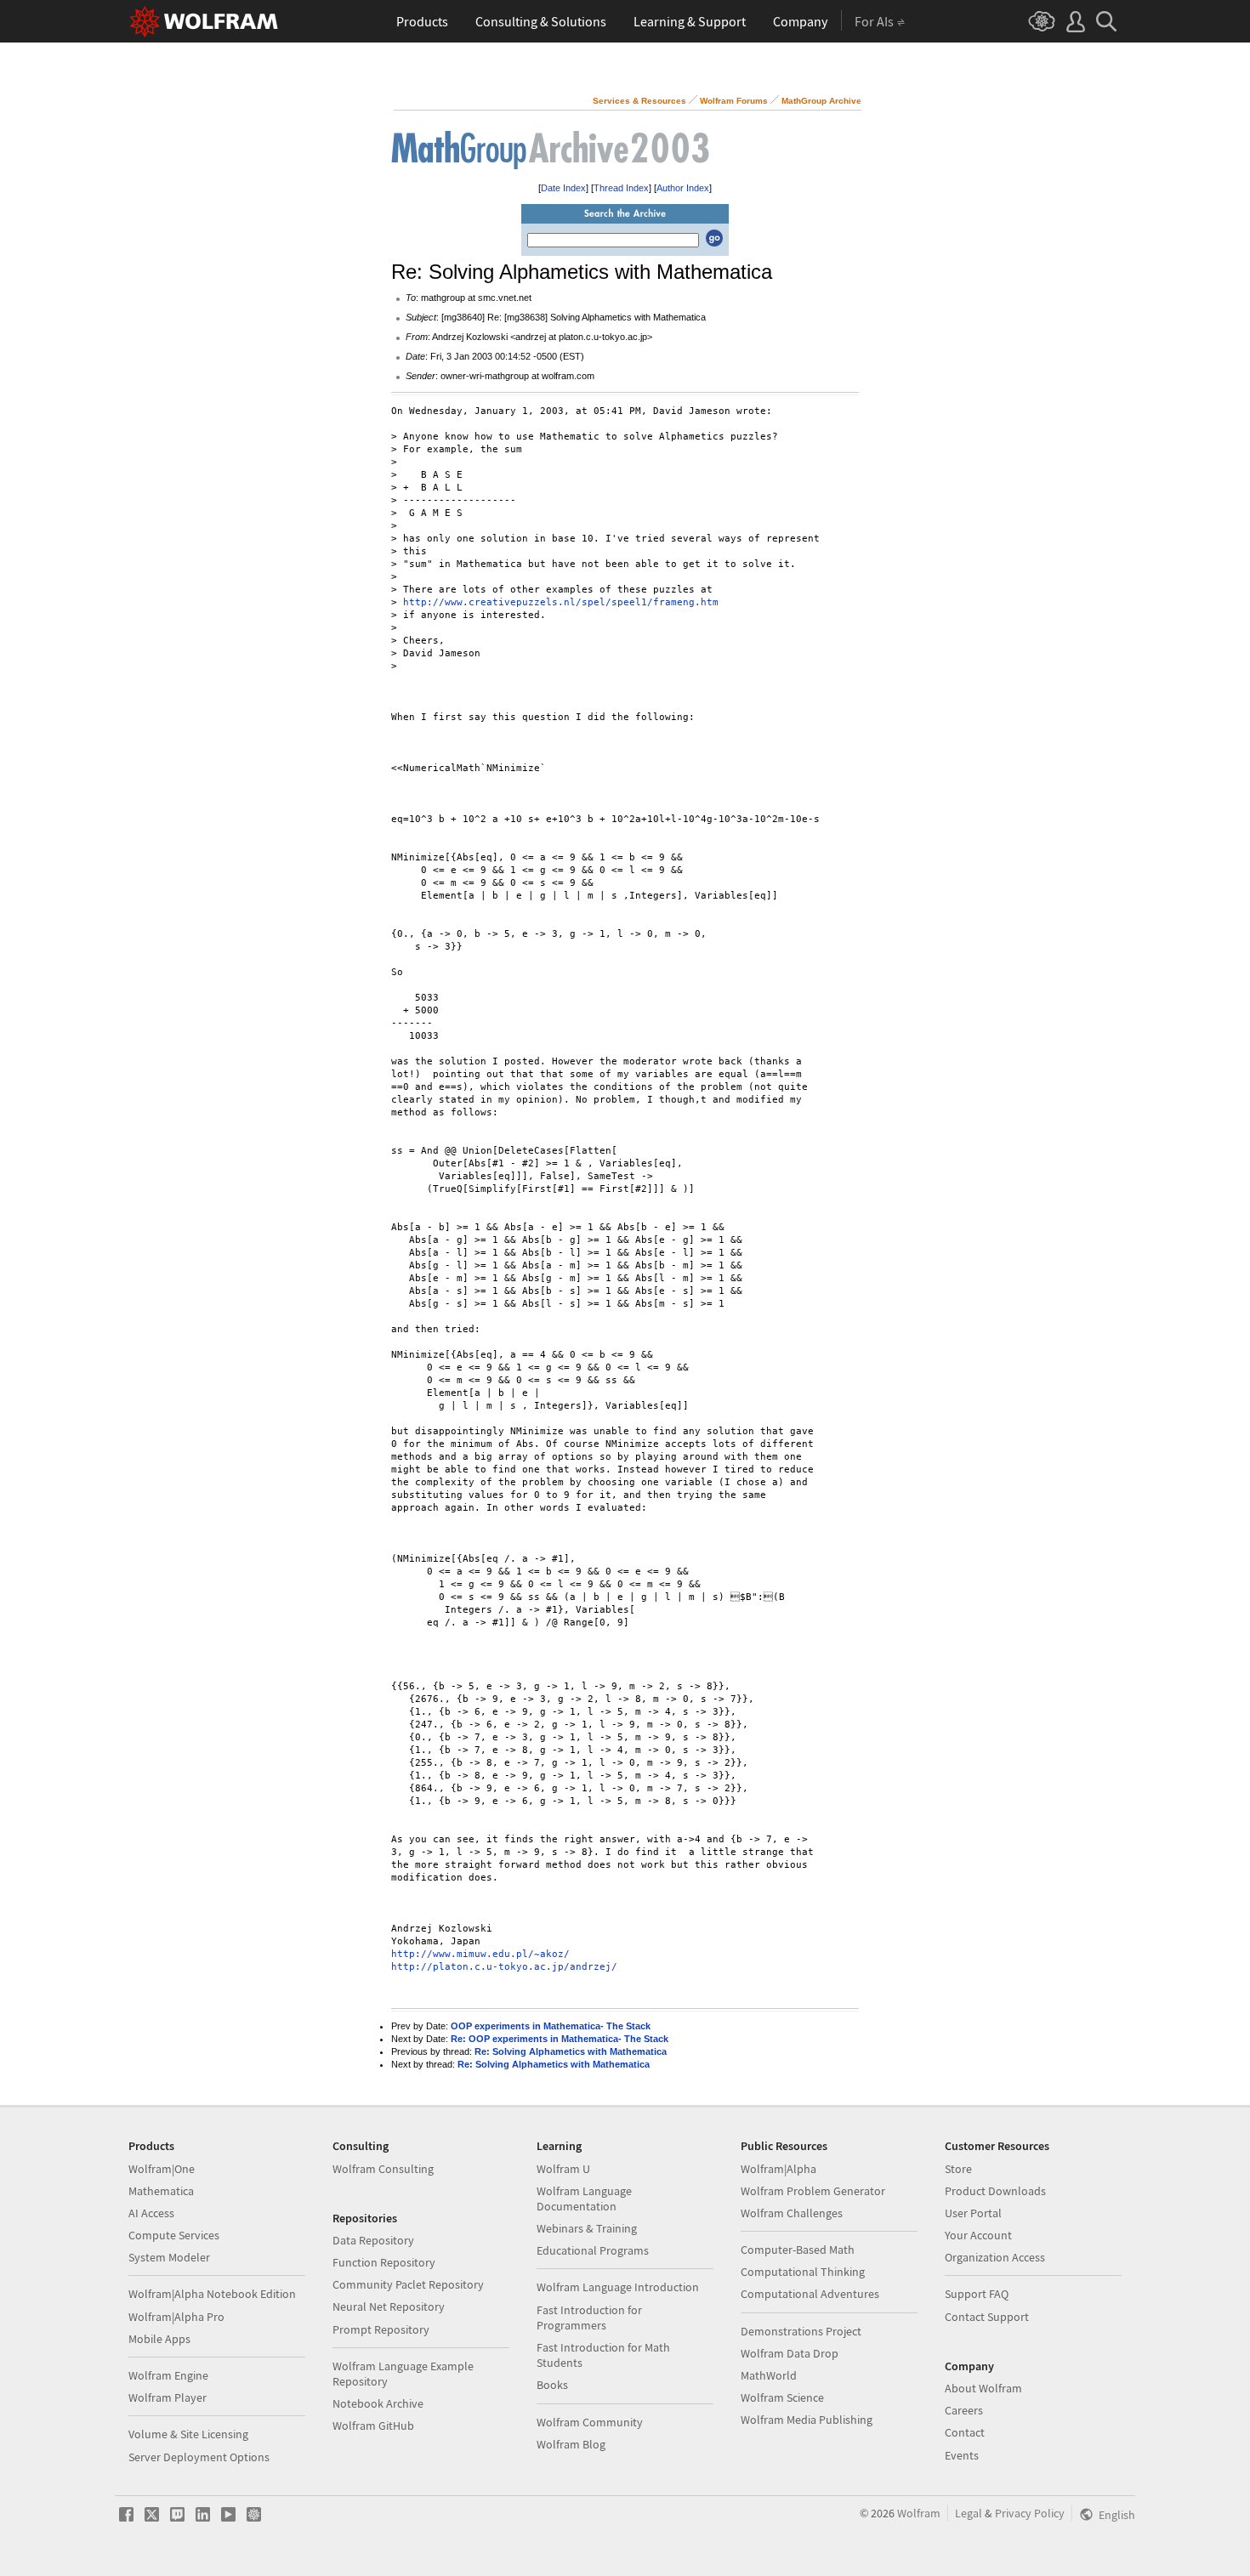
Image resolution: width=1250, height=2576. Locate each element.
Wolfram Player (168, 2397)
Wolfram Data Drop (790, 2353)
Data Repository (373, 2240)
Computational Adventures (810, 2294)
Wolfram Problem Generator (813, 2191)
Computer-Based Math (798, 2250)
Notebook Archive (378, 2403)
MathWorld (769, 2375)
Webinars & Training (587, 2228)
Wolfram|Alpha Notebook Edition (212, 2294)
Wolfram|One (162, 2169)
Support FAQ (977, 2294)
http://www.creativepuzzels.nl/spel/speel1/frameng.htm (561, 602)
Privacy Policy (1030, 2513)
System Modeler (169, 2257)
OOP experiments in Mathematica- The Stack (551, 2026)
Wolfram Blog (571, 2444)
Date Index (563, 188)
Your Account (978, 2235)
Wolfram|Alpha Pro (176, 2317)
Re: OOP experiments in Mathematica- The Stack (560, 2039)
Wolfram (919, 2513)
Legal (969, 2513)
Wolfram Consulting (383, 2169)
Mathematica (161, 2191)
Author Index (683, 188)
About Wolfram (983, 2388)
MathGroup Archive (821, 101)
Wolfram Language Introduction (618, 2287)
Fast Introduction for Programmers (589, 2318)
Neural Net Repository (389, 2306)
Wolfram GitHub (373, 2426)
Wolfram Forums (734, 101)
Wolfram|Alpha (778, 2169)
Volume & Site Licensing (188, 2434)
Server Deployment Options (199, 2457)
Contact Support (987, 2317)
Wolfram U (563, 2169)
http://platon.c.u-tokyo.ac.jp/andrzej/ (504, 1967)
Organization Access (995, 2257)
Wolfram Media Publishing (807, 2420)
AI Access (151, 2213)
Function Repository (384, 2262)
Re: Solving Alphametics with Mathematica (571, 2051)
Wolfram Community (590, 2422)
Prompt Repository (381, 2329)
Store (958, 2169)
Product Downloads (995, 2191)
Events (962, 2455)
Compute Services (174, 2235)
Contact (965, 2432)
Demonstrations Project (801, 2331)
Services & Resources (639, 101)
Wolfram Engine (168, 2375)
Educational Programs (593, 2250)
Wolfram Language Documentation (584, 2199)
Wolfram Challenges (792, 2213)
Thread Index (621, 188)
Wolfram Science (782, 2397)
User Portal (973, 2213)
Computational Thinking (803, 2272)
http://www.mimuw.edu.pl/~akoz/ (480, 1954)
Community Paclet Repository (408, 2284)
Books (552, 2385)
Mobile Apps (159, 2339)
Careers (964, 2410)
